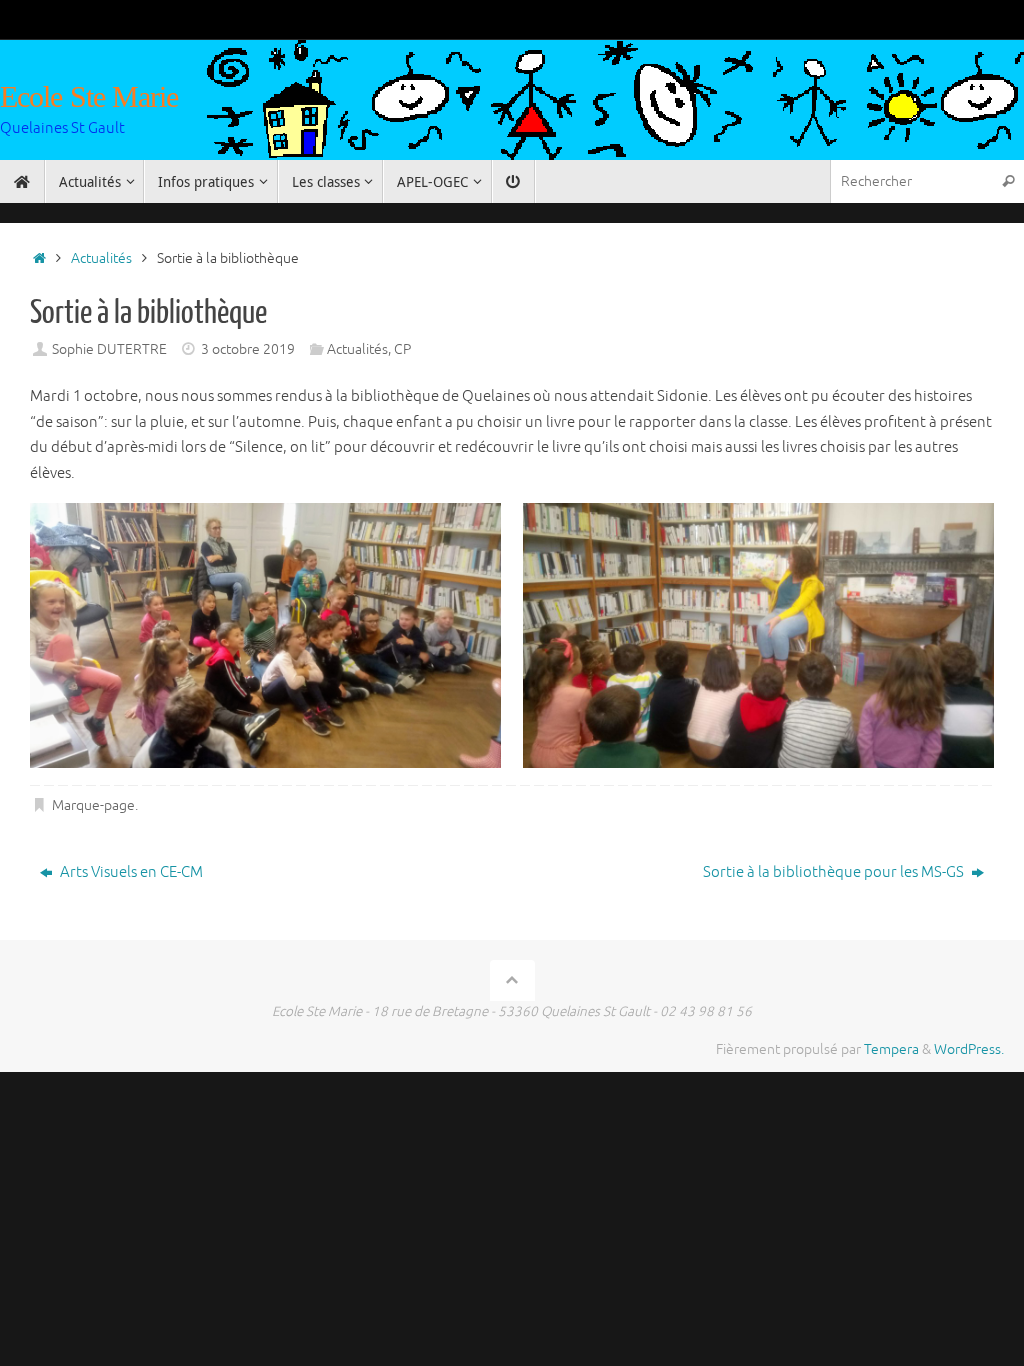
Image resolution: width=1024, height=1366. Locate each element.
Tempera (891, 1049)
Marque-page (93, 805)
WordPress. (969, 1049)
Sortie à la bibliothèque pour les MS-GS (835, 872)
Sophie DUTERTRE (109, 349)
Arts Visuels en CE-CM (130, 872)
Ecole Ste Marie (89, 96)
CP (402, 349)
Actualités (101, 258)
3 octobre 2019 (248, 349)
